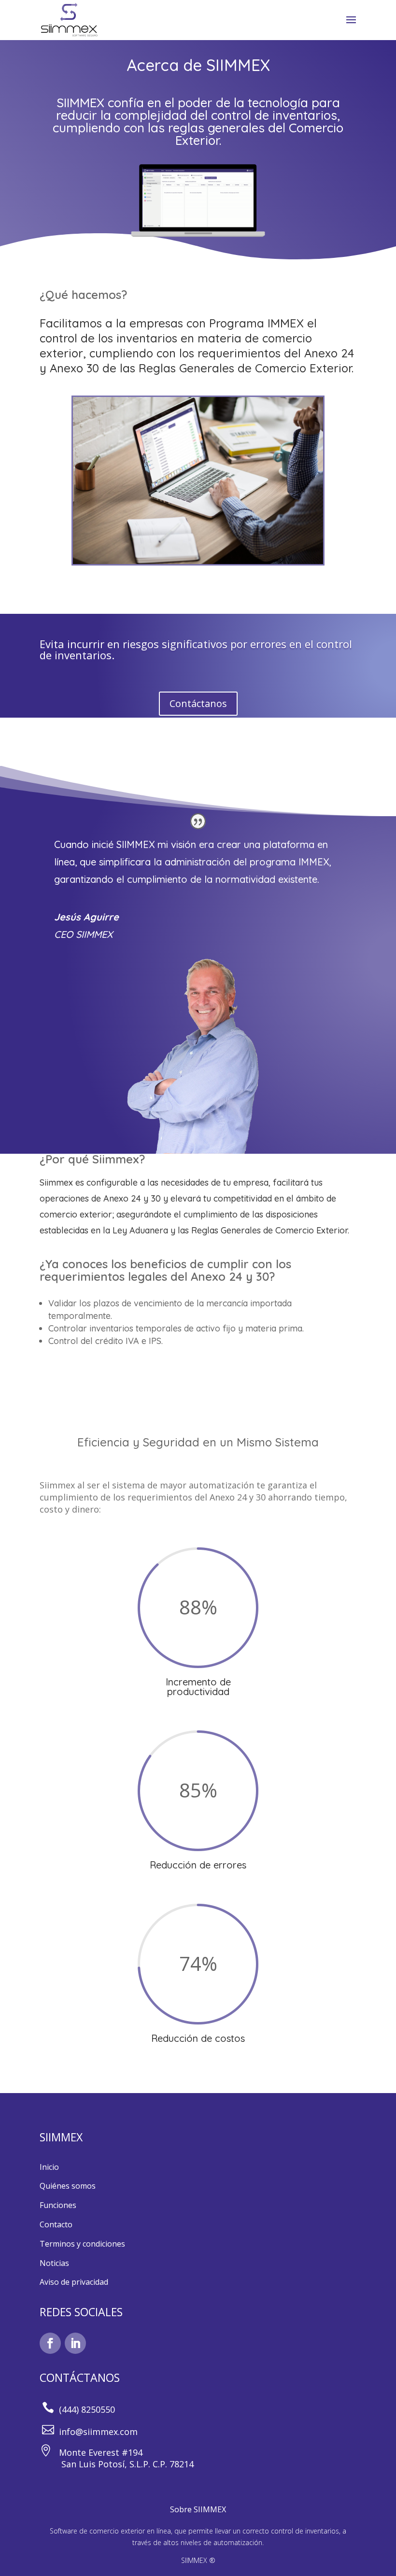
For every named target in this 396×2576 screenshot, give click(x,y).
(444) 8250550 (87, 2409)
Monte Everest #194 (99, 2452)
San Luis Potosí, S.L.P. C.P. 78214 (117, 2464)
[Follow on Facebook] (50, 2343)
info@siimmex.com (98, 2432)
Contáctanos (198, 703)
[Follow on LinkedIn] (75, 2343)
